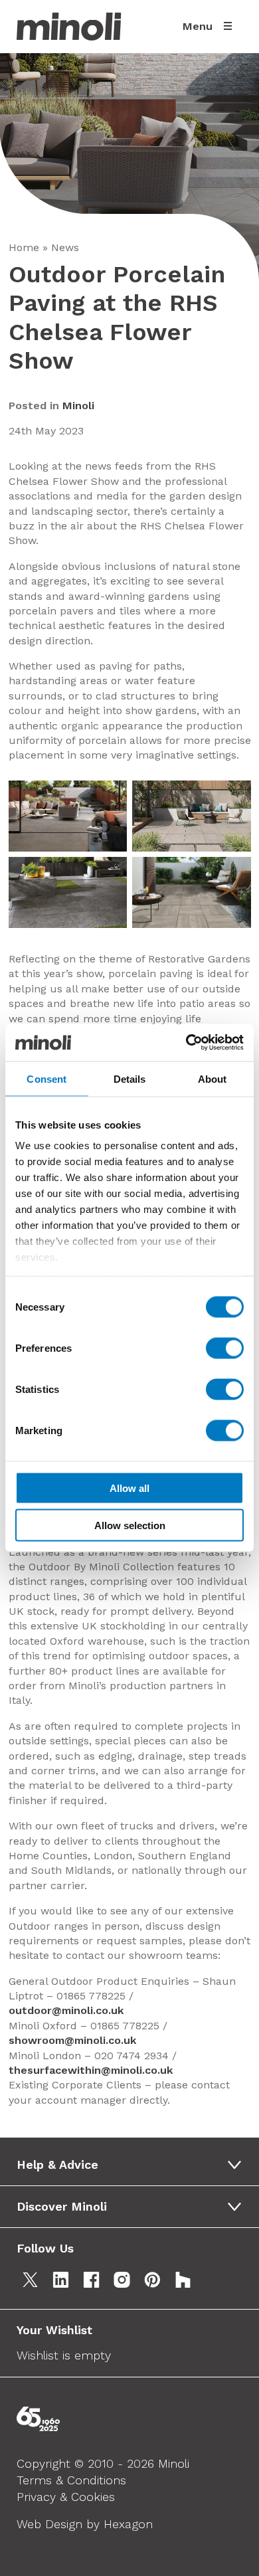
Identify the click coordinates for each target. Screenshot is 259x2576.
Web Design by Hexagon (85, 2524)
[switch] (225, 1348)
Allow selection (130, 1525)
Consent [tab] (46, 1078)
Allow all (129, 1488)
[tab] (134, 2165)
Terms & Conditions (71, 2480)
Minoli (78, 406)
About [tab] (213, 1078)
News (65, 247)
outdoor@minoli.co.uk (66, 2010)
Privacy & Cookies (66, 2497)
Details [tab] (130, 1078)
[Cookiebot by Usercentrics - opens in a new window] (186, 1043)
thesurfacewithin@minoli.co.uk (91, 2070)
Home (24, 247)
